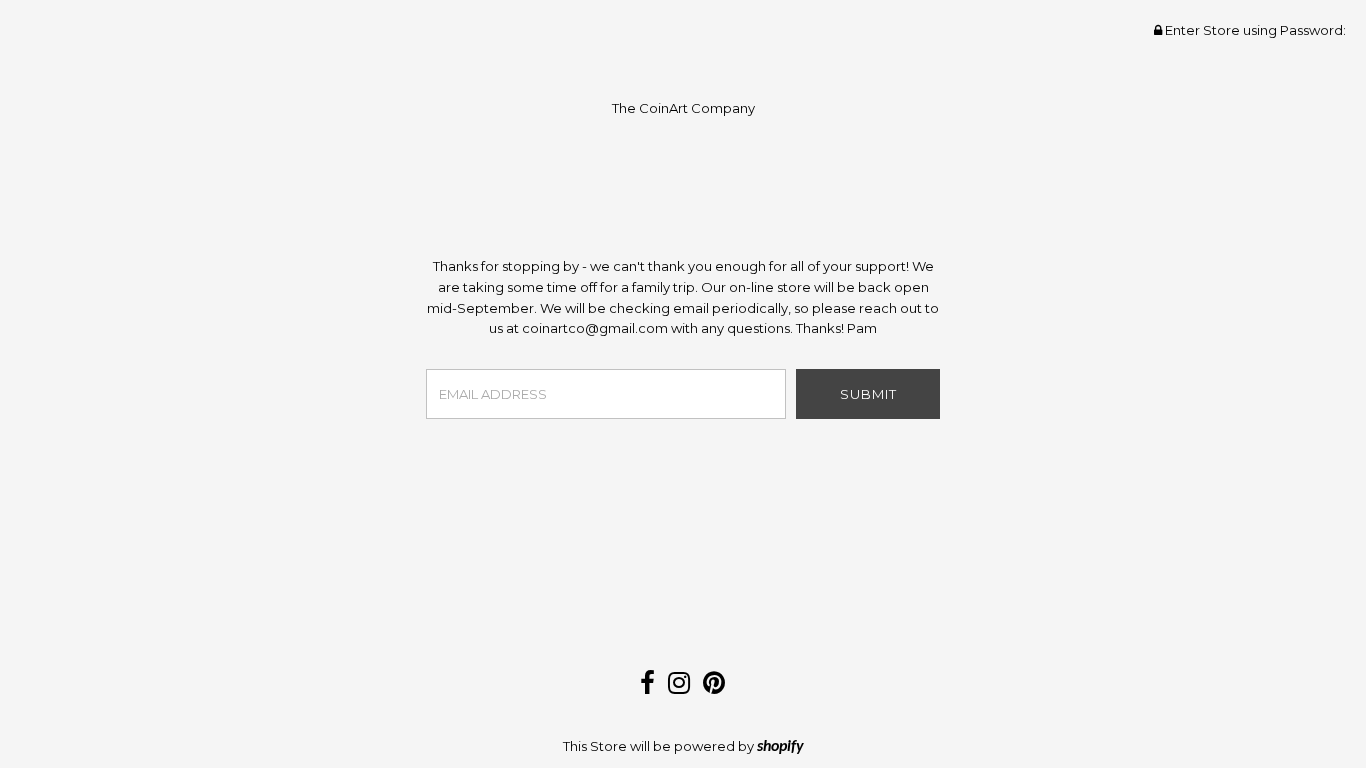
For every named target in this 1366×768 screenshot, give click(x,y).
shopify (780, 747)
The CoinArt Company (683, 108)
